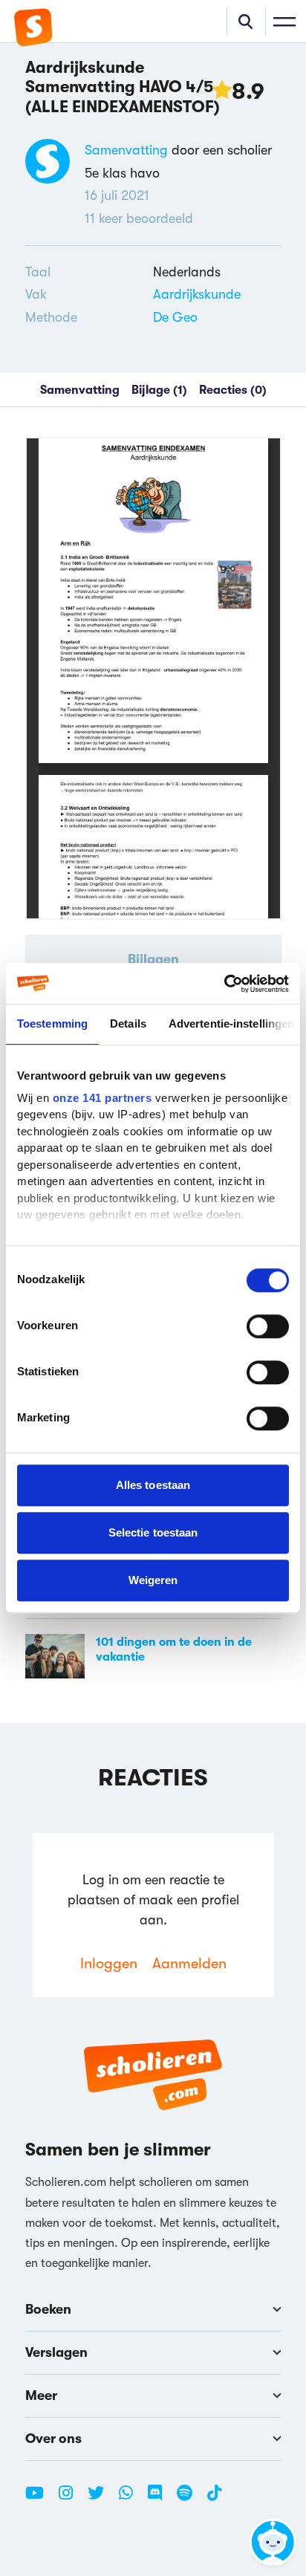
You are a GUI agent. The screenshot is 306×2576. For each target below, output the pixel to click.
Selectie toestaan (153, 1532)
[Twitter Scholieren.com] (101, 2499)
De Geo (175, 317)
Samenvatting (126, 150)
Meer (41, 2395)
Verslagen (56, 2352)
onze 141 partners (102, 1098)
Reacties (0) (233, 390)
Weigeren (153, 1580)
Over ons (53, 2439)
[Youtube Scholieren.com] (40, 2499)
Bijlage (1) (159, 390)
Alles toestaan (153, 1485)
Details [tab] (128, 1023)
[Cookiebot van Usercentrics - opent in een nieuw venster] (224, 984)
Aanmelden (189, 1963)
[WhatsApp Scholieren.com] (131, 2499)
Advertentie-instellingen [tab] (231, 1023)
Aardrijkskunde (197, 294)
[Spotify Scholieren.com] (190, 2499)
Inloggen (109, 1963)
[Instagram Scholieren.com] (71, 2499)
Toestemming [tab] (52, 1023)
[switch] (268, 1326)
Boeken (48, 2309)
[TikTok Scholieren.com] (214, 2499)
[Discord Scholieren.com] (160, 2499)
